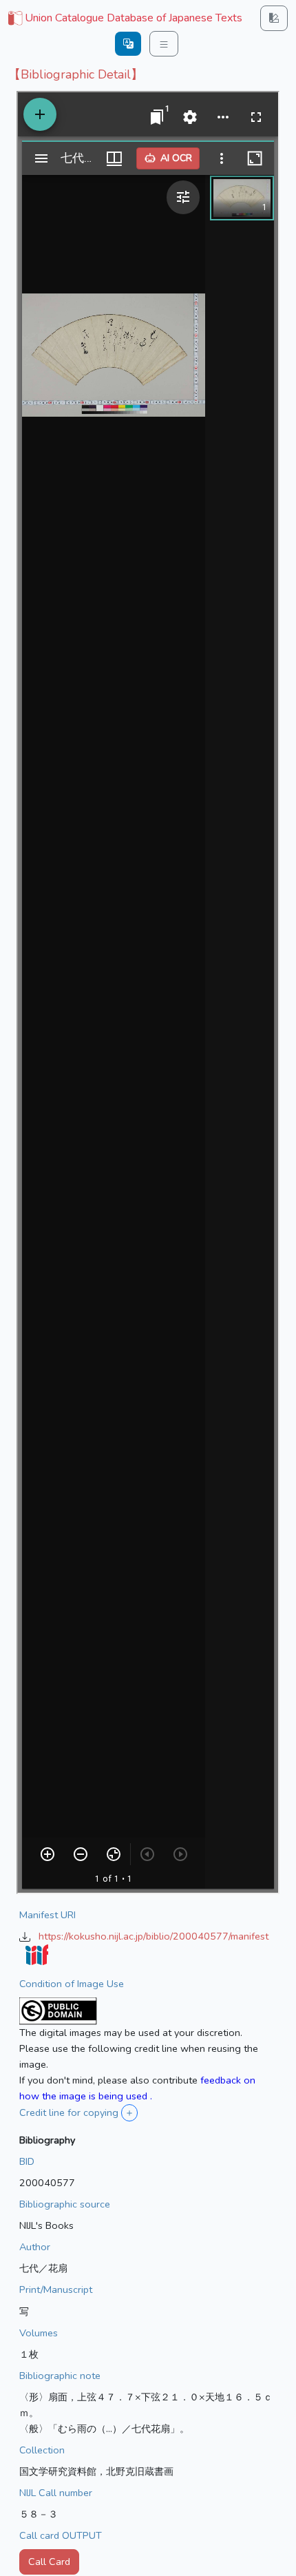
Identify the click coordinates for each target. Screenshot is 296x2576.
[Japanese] (128, 44)
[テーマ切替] (274, 18)
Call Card (49, 2562)
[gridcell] (124, 19)
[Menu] (164, 44)
